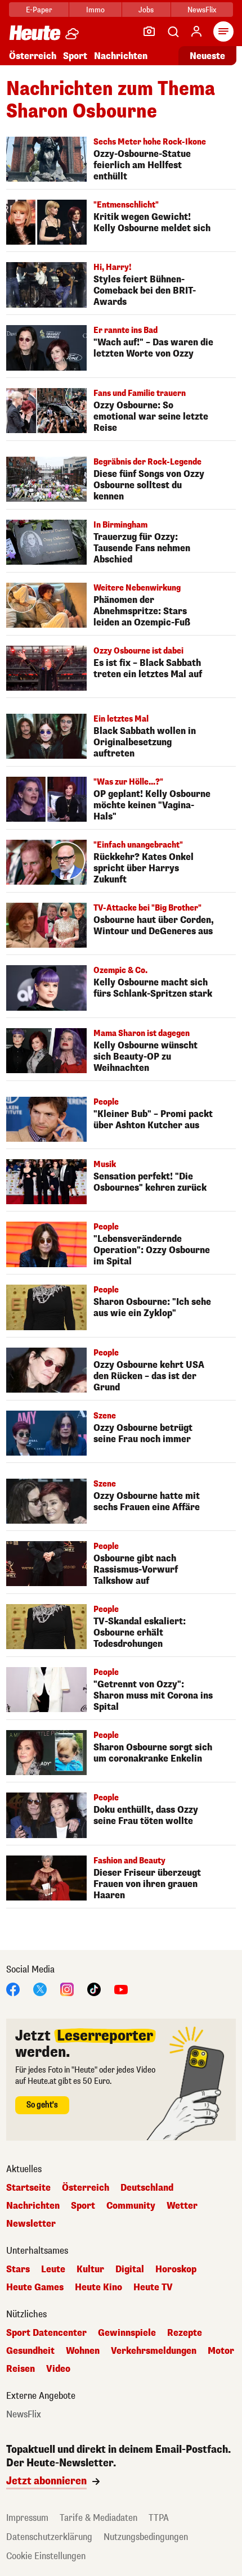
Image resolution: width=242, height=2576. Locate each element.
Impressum (27, 2518)
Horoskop (176, 2269)
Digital (130, 2269)
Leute (53, 2269)
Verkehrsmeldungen (154, 2351)
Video (58, 2369)
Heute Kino (98, 2287)
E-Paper (39, 10)
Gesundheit (30, 2351)
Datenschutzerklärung (49, 2537)
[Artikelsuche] (173, 31)
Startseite (28, 2188)
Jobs (146, 10)
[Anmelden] (196, 31)
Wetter (182, 2206)
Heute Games (35, 2287)
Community (131, 2206)
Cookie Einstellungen (46, 2556)
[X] (40, 1989)
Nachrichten (33, 2206)
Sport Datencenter (46, 2333)
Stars (18, 2269)
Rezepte (185, 2333)
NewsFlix (202, 10)
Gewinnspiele (127, 2333)
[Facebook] (13, 1989)
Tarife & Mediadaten (98, 2518)
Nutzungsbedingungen (146, 2537)
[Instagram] (67, 1989)
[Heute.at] (35, 32)
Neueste (207, 56)
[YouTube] (121, 1989)
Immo (95, 10)
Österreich (33, 56)
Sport (75, 56)
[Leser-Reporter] (149, 31)
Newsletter (31, 2224)
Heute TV (153, 2287)
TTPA (159, 2518)
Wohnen (83, 2351)
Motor (221, 2351)
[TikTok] (94, 1989)
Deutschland (147, 2188)
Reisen (21, 2369)
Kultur (90, 2269)
